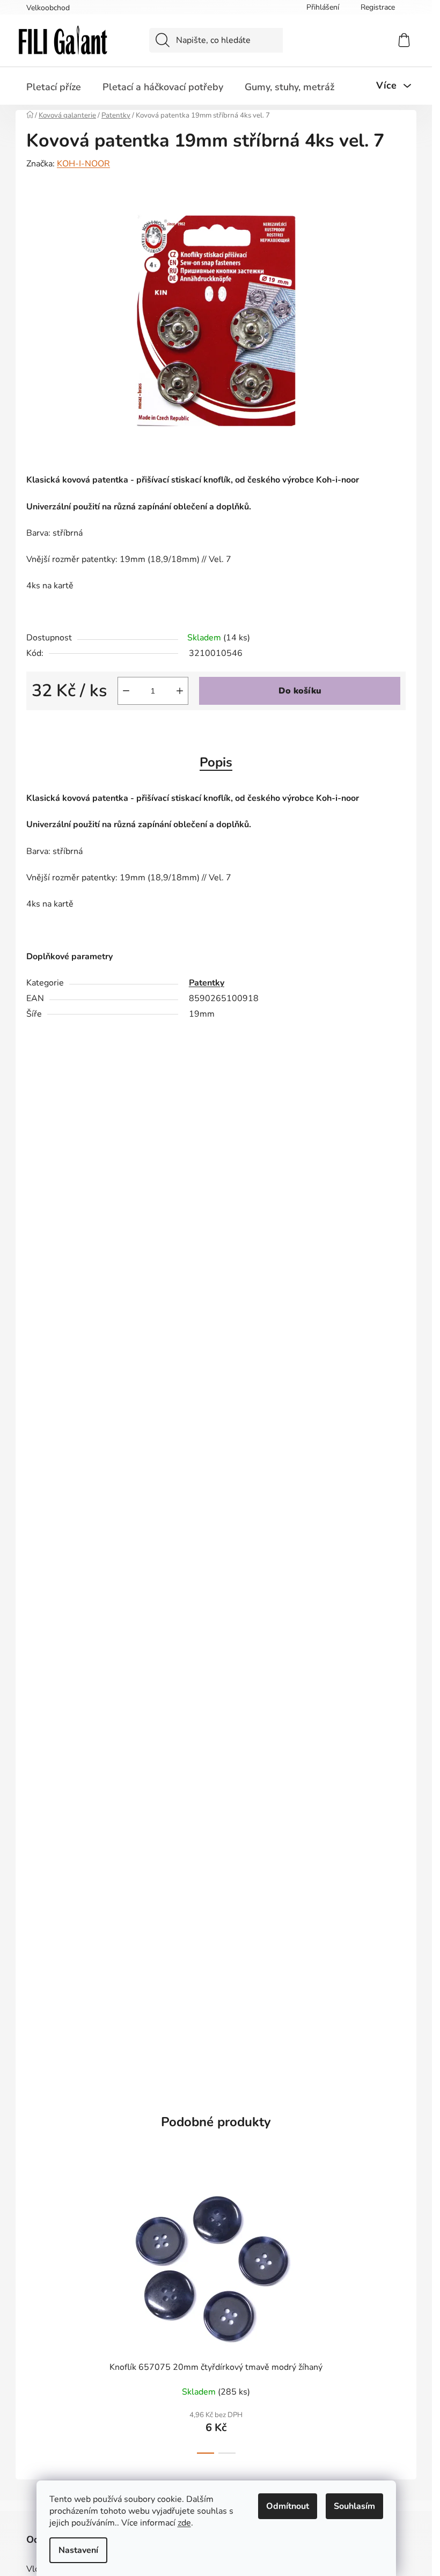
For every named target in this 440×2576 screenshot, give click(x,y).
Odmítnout (288, 2506)
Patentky (207, 983)
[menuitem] (54, 87)
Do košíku (300, 691)
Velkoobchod (48, 8)
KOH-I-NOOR (83, 164)
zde (184, 2523)
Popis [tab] (216, 762)
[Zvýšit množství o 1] (180, 691)
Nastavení (78, 2550)
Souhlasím (354, 2506)
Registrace (378, 7)
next (397, 2316)
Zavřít (87, 728)
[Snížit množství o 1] (126, 691)
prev (35, 2316)
